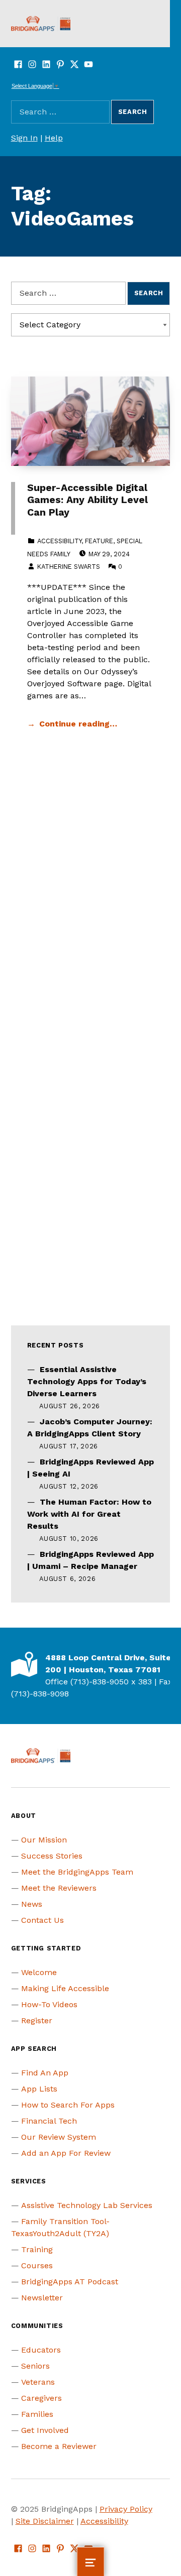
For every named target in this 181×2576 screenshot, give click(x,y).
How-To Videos (49, 2004)
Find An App (45, 2073)
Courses (37, 2265)
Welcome (39, 1972)
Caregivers (41, 2398)
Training (37, 2249)
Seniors (35, 2366)
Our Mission (44, 1840)
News (32, 1904)
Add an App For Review (66, 2153)
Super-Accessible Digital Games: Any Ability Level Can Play (87, 500)
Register (37, 2020)
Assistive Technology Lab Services (87, 2205)
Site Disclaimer (45, 2521)
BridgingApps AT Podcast (70, 2282)
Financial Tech (49, 2121)
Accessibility (59, 541)
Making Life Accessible (65, 1988)
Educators (41, 2350)
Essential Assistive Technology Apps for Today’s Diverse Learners (87, 1381)
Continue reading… (78, 724)
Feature (99, 541)
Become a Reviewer (59, 2446)
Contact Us (42, 1920)
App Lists (39, 2089)
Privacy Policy (126, 2509)
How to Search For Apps (68, 2105)
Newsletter (42, 2298)
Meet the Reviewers (59, 1888)
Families (37, 2414)
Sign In (24, 138)
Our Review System (59, 2137)
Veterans (38, 2382)
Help (54, 138)
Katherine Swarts (69, 567)
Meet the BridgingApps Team (77, 1872)
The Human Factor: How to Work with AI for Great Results (89, 1514)
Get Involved (45, 2430)
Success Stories (52, 1856)
